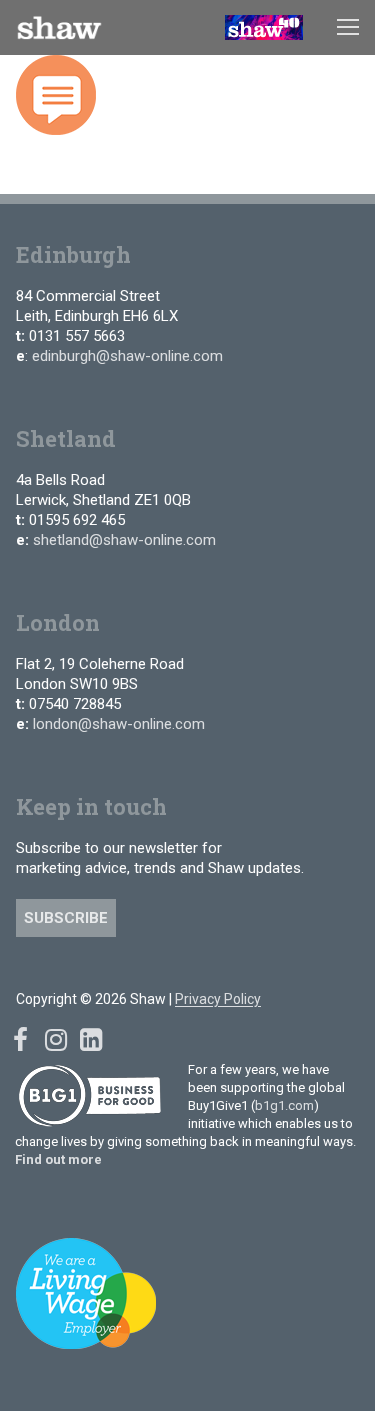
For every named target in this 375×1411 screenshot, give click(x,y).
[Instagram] (55, 1040)
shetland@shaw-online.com (124, 540)
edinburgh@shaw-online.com (127, 356)
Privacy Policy (218, 999)
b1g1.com (284, 1105)
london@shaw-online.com (119, 724)
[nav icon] (348, 28)
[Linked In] (90, 1040)
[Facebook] (20, 1040)
